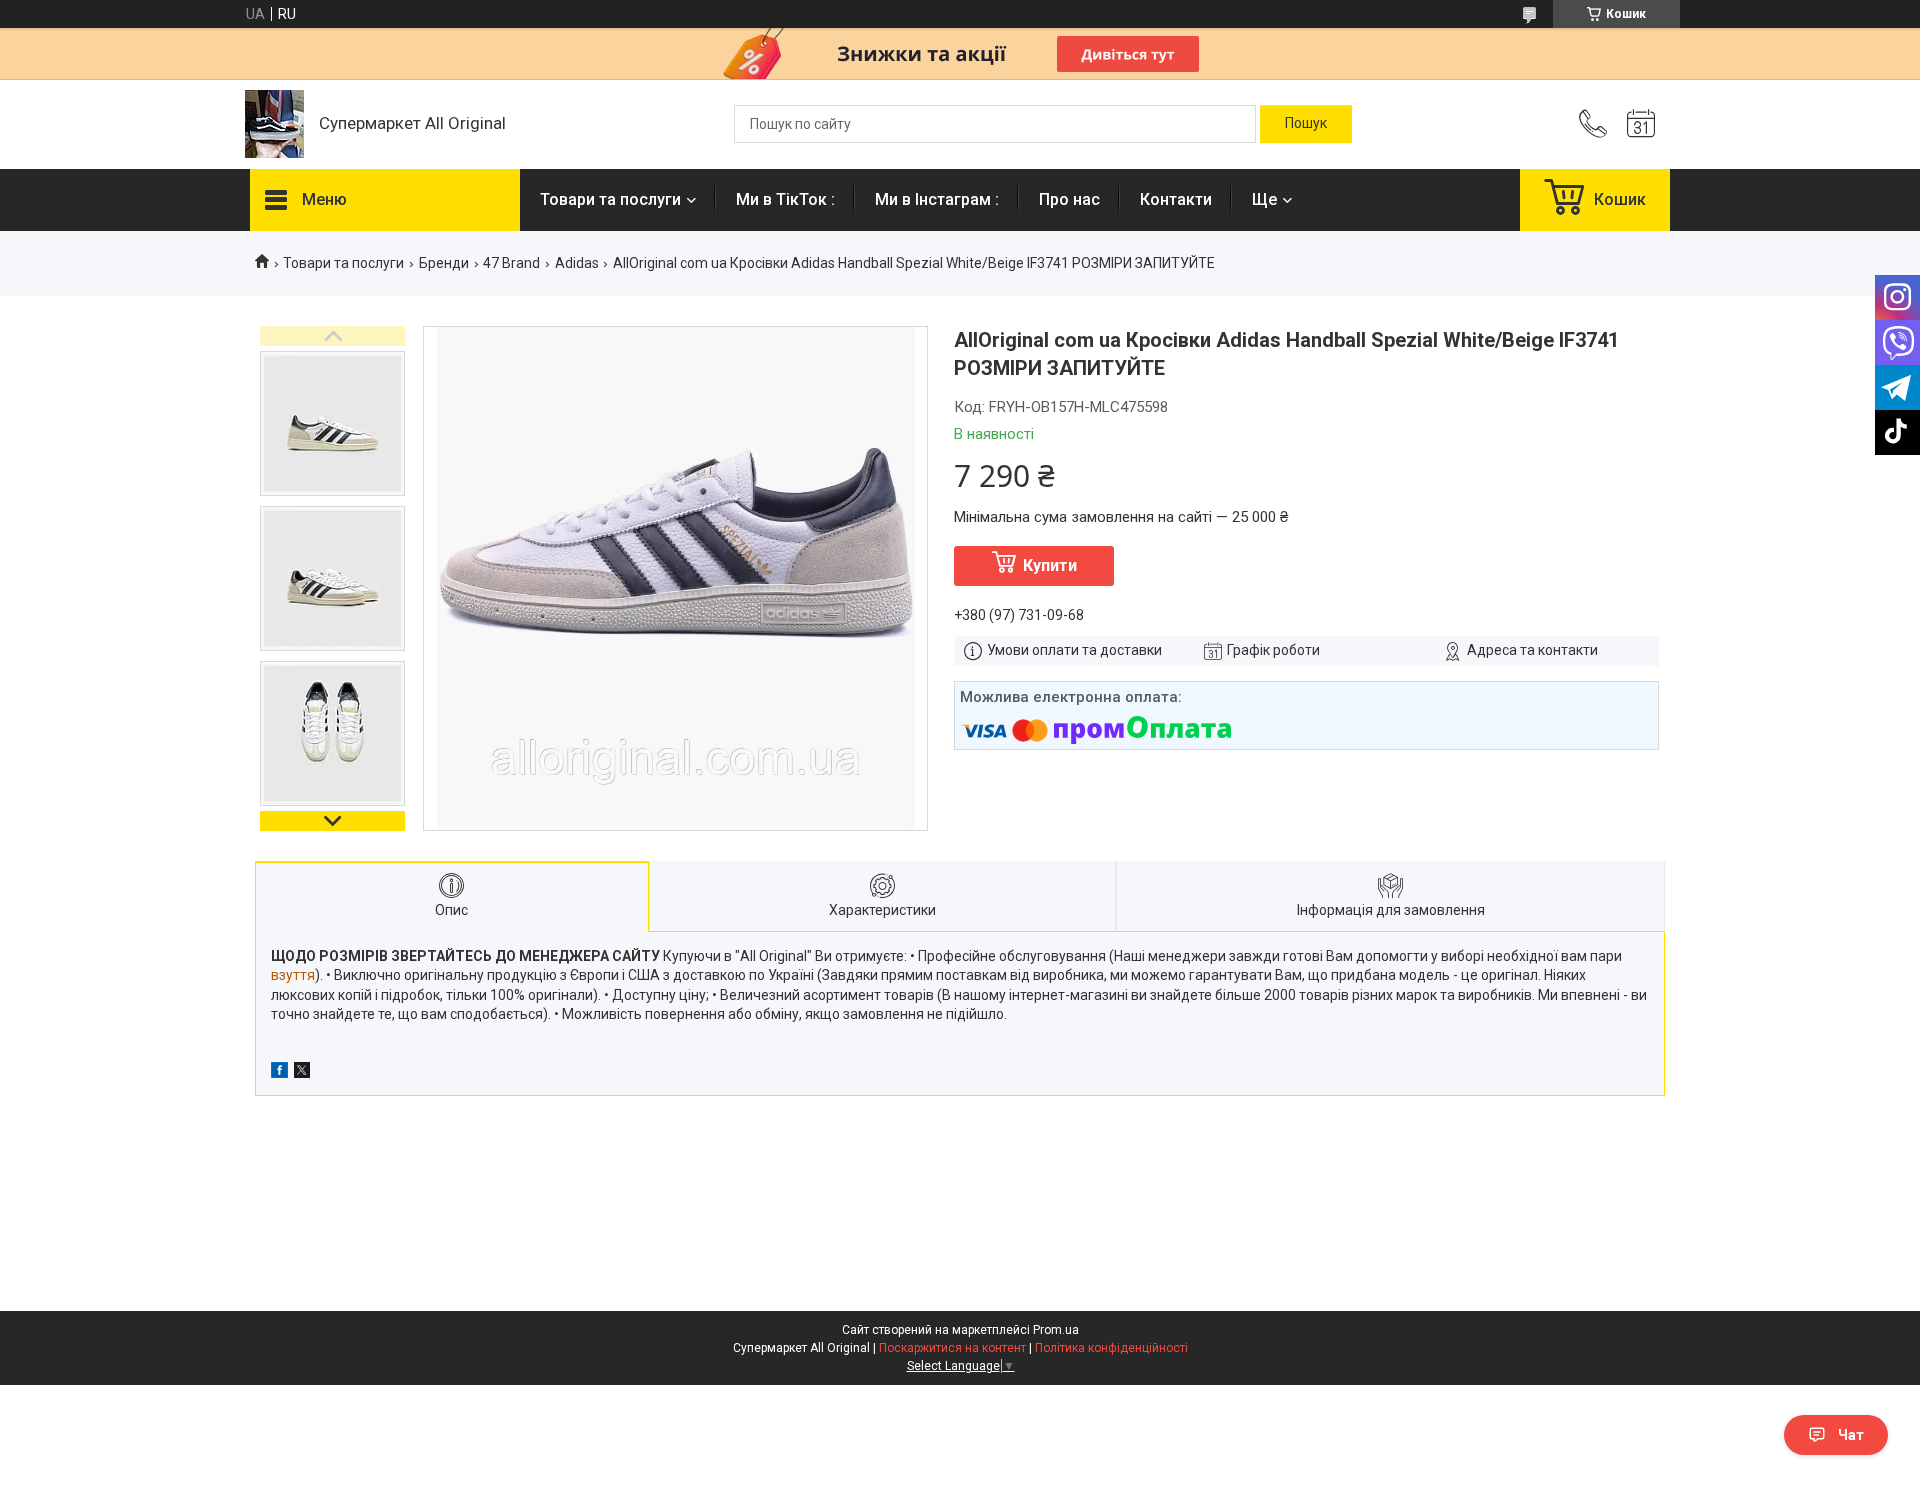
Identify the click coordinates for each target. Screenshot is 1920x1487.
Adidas (577, 263)
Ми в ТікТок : (785, 199)
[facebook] (279, 1073)
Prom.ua (1056, 1330)
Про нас (1069, 199)
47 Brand (511, 263)
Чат (1851, 1435)
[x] (302, 1073)
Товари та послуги (610, 199)
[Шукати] (1306, 124)
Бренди (444, 263)
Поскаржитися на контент (952, 1348)
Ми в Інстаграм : (937, 199)
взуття (293, 975)
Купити (1050, 565)
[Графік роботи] (1641, 124)
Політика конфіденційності (1111, 1348)
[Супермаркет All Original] (274, 124)
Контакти (1176, 199)
